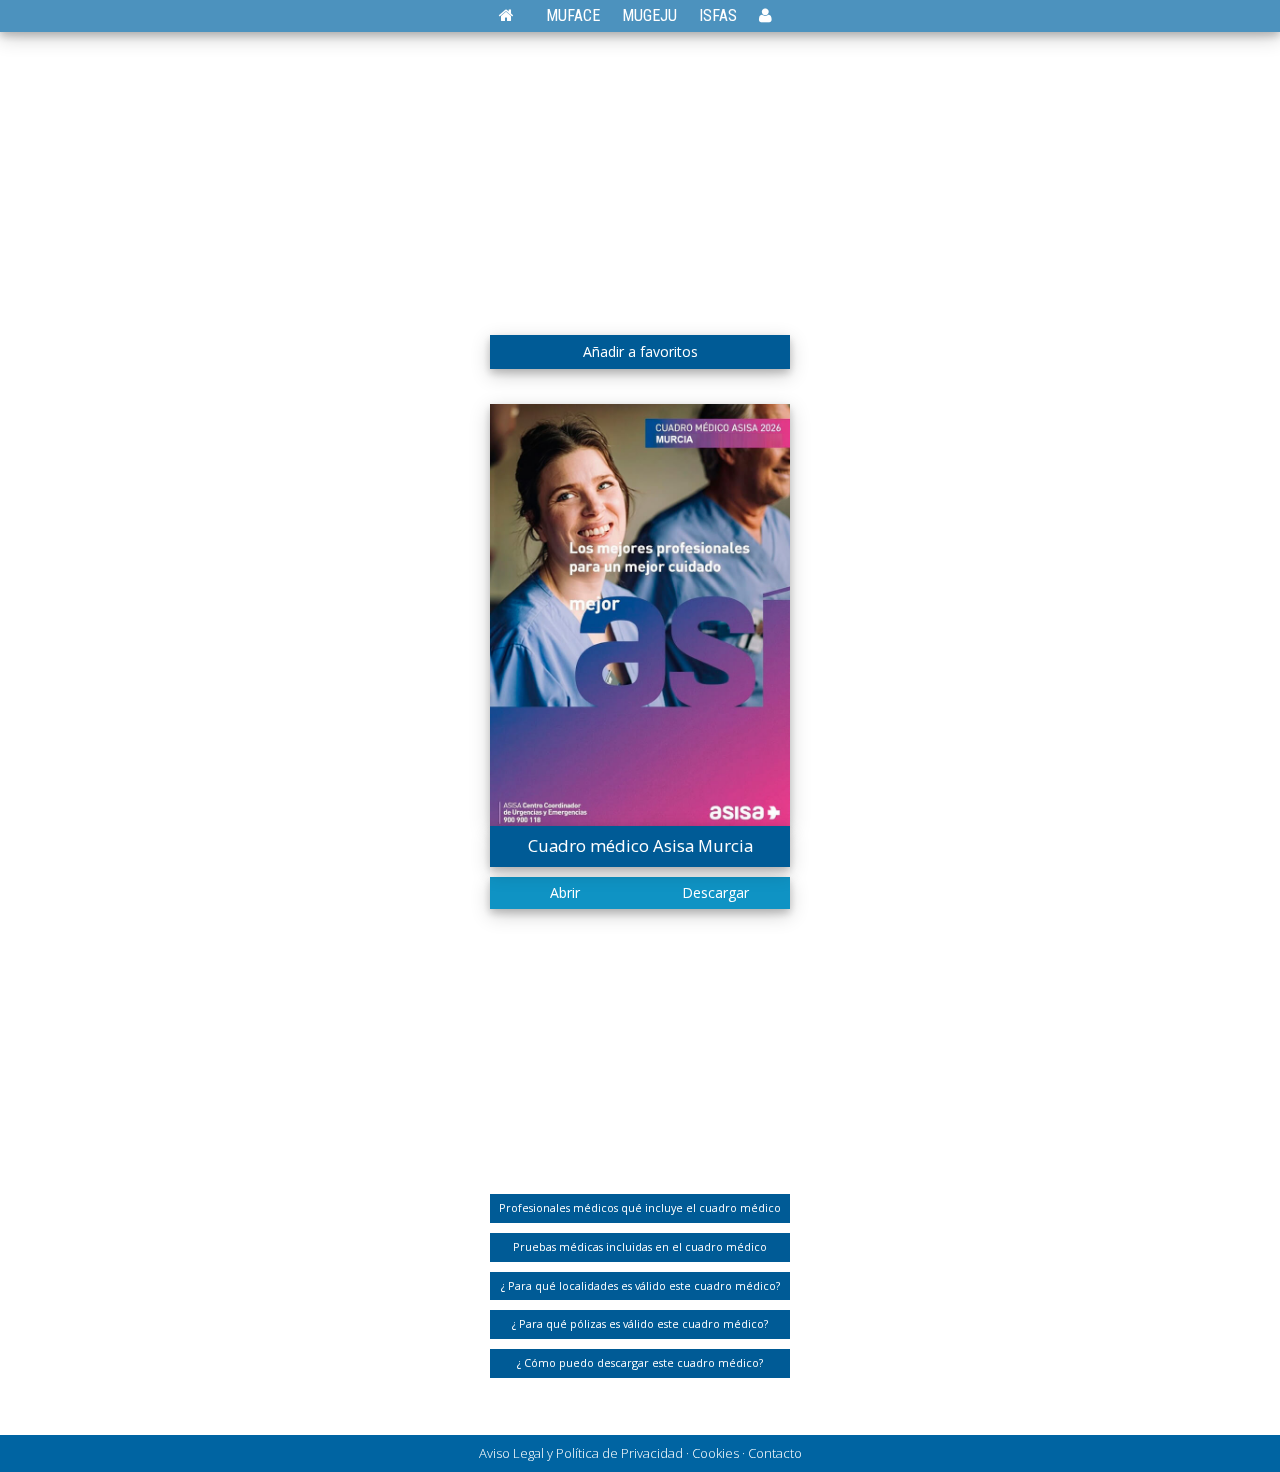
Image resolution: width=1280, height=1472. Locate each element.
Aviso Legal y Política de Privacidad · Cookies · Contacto (640, 1453)
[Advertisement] (640, 175)
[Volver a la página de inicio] (516, 15)
